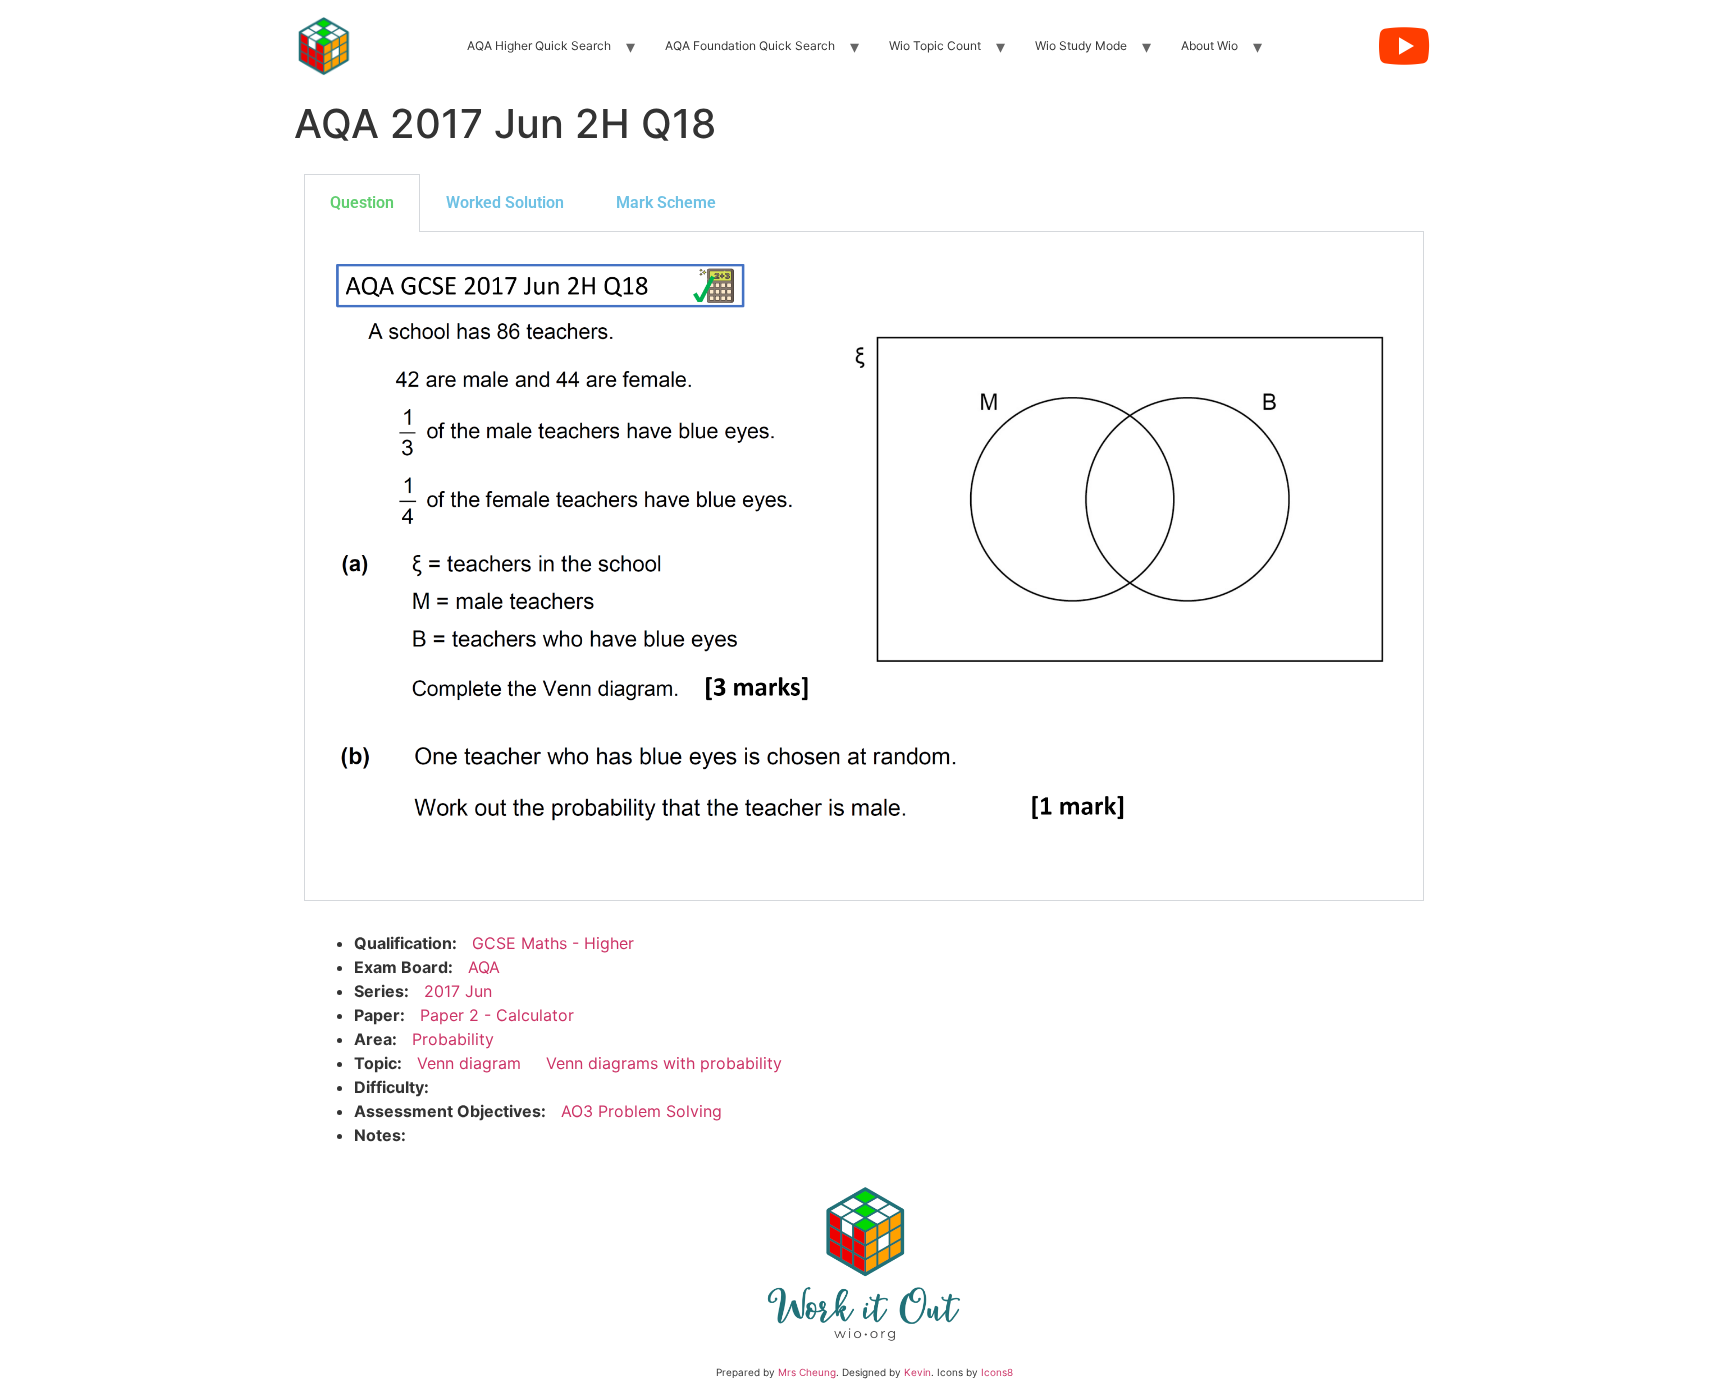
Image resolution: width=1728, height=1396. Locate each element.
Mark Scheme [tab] (666, 202)
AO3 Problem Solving (641, 1111)
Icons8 (997, 1372)
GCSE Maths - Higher (553, 943)
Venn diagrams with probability (664, 1063)
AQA (484, 967)
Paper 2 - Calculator (497, 1015)
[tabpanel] (864, 566)
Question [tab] (362, 202)
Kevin (917, 1372)
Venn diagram (469, 1063)
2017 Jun (458, 991)
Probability (453, 1039)
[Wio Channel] (1404, 46)
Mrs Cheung (807, 1372)
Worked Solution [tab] (505, 202)
